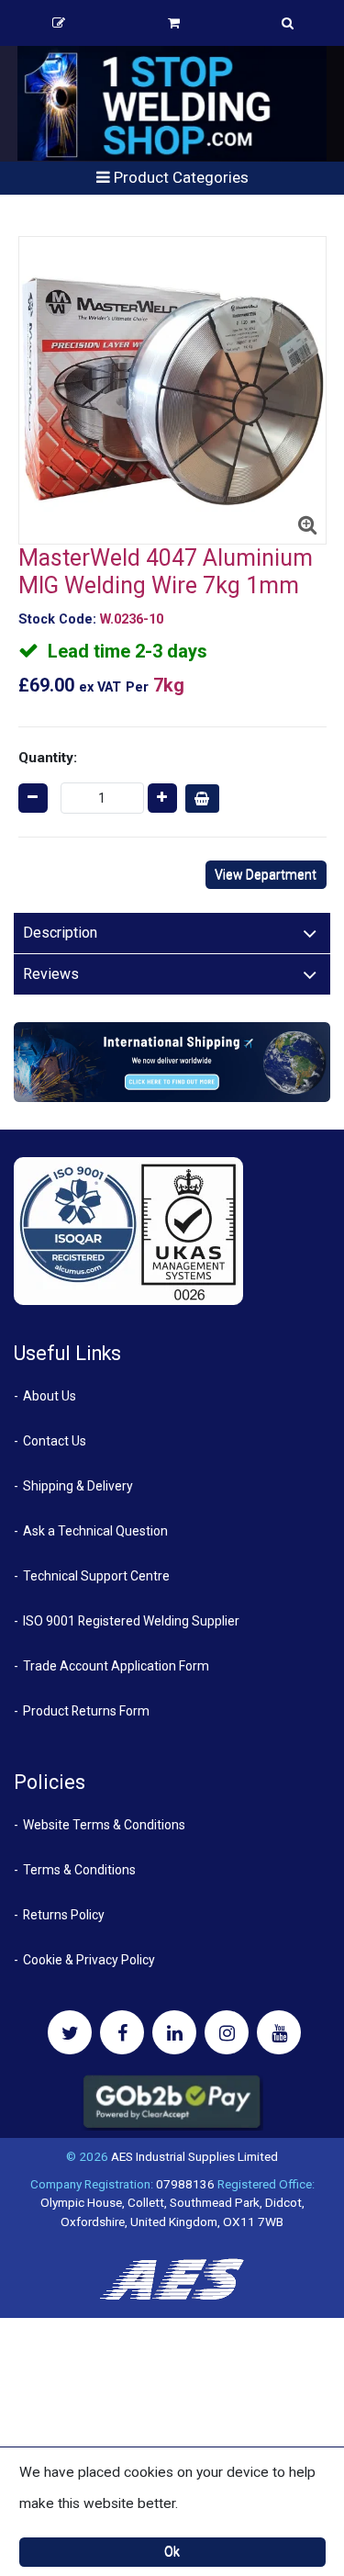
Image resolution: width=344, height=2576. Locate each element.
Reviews (51, 974)
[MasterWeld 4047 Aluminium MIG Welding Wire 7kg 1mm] (172, 390)
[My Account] (59, 23)
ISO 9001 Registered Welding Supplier (131, 1621)
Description (60, 933)
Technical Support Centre (96, 1576)
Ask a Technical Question (95, 1531)
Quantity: (48, 758)
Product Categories (179, 177)
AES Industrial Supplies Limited (194, 2156)
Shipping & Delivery (78, 1486)
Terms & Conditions (79, 1870)
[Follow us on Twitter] (70, 2032)
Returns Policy (64, 1915)
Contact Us (55, 1441)
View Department (266, 874)
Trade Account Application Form (116, 1666)
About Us (50, 1396)
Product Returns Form (86, 1711)
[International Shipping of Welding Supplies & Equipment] (172, 1062)
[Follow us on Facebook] (122, 2032)
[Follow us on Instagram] (227, 2032)
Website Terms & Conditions (104, 1825)
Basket (174, 23)
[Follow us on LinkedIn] (174, 2032)
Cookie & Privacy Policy (89, 1960)
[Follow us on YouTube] (279, 2032)
